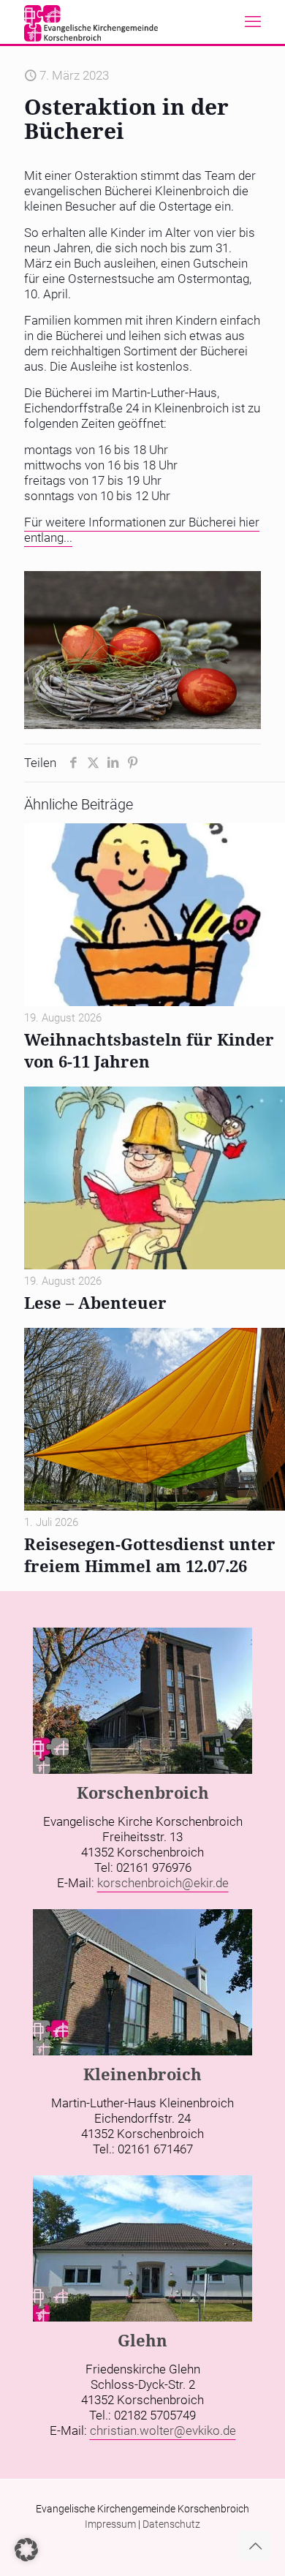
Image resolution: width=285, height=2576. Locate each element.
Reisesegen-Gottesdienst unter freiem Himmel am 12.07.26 (150, 1555)
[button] (26, 2550)
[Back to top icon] (255, 2546)
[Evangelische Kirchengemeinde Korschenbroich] (91, 22)
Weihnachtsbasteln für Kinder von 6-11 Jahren (149, 1050)
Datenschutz (171, 2524)
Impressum (110, 2524)
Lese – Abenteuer (95, 1302)
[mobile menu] (253, 22)
